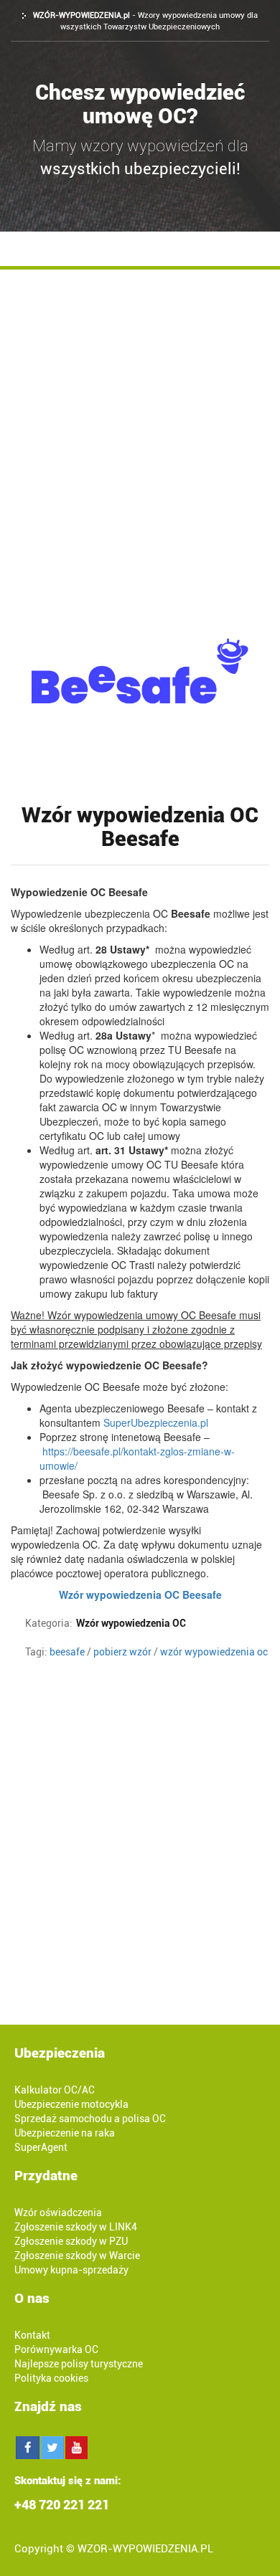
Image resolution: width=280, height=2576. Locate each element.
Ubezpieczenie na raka (65, 2133)
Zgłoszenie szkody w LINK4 (76, 2227)
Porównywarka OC (56, 2349)
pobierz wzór (122, 1652)
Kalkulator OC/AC (55, 2090)
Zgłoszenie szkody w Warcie (77, 2256)
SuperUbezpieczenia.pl (157, 1422)
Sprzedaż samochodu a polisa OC (90, 2119)
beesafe (67, 1652)
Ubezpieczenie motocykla (71, 2104)
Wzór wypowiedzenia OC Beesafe (140, 1594)
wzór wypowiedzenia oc (214, 1652)
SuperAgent (41, 2147)
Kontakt (32, 2335)
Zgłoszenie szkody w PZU (71, 2241)
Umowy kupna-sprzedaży (71, 2270)
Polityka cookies (51, 2378)
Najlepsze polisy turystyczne (79, 2364)
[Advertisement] (140, 417)
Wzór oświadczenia (58, 2213)
